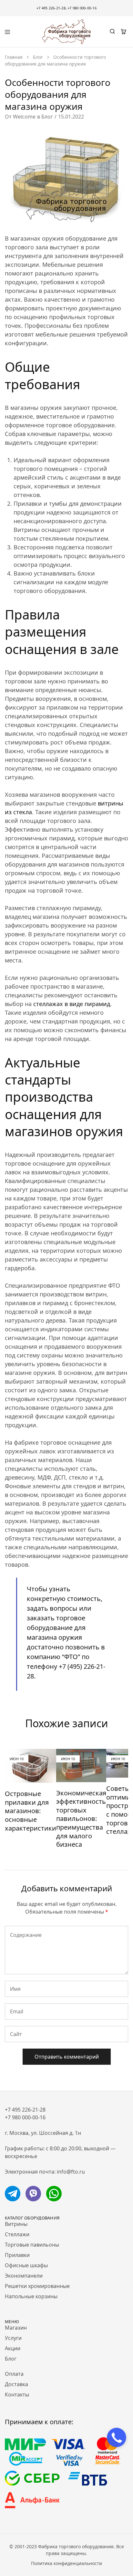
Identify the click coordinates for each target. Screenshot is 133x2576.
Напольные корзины (31, 2296)
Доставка (16, 2384)
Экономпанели (24, 2276)
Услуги (13, 2338)
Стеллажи (17, 2234)
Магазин (16, 2328)
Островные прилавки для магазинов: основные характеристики (31, 1811)
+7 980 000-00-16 (82, 8)
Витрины (16, 2224)
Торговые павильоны (32, 2245)
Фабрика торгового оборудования (76, 2546)
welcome (24, 117)
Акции (13, 2348)
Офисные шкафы (26, 2265)
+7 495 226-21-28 (51, 8)
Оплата (14, 2374)
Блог (47, 117)
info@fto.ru (71, 2172)
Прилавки (17, 2255)
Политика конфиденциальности (66, 2563)
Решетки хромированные (37, 2286)
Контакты (17, 2394)
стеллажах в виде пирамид (72, 1004)
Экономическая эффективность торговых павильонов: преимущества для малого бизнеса (81, 1819)
